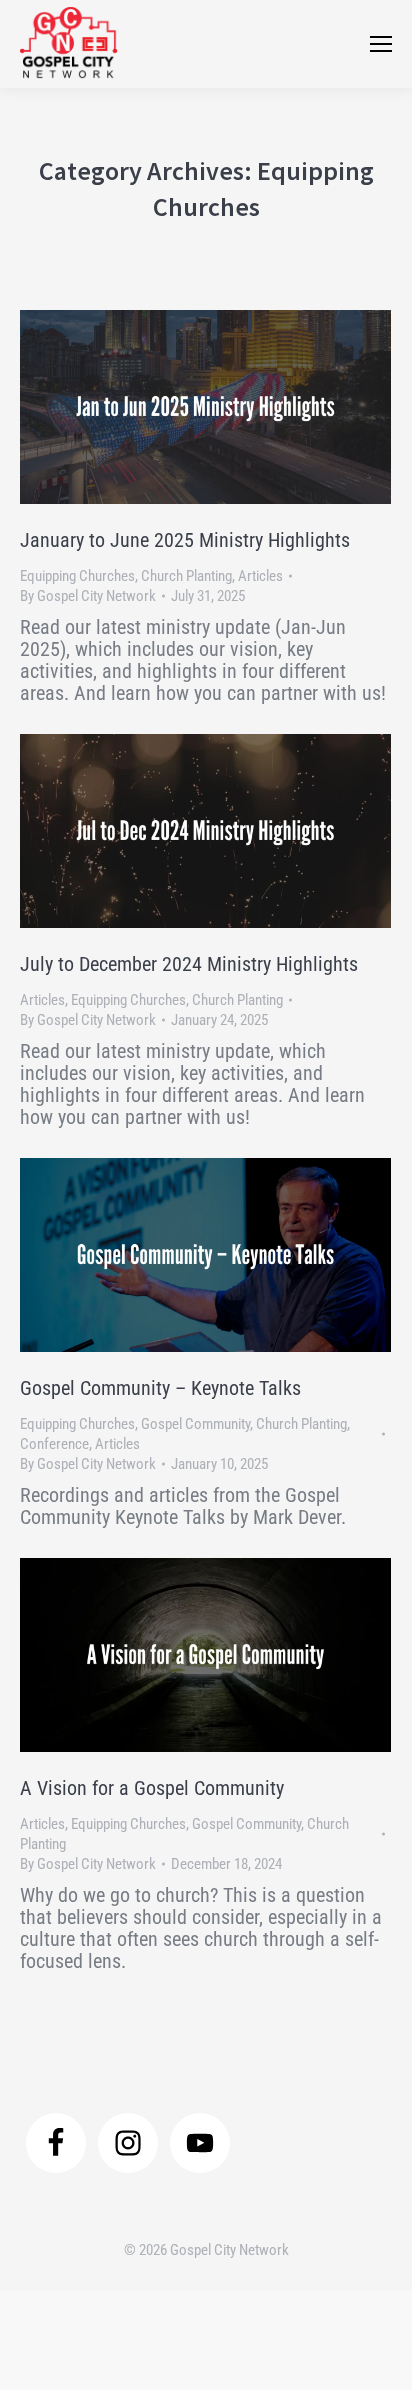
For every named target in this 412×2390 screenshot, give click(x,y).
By (88, 596)
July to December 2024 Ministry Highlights (189, 964)
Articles (260, 576)
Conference (54, 1444)
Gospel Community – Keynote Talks (160, 1388)
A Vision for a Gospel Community (152, 1788)
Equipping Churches (77, 576)
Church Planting (186, 576)
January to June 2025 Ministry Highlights (185, 540)
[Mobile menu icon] (381, 44)
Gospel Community (195, 1424)
